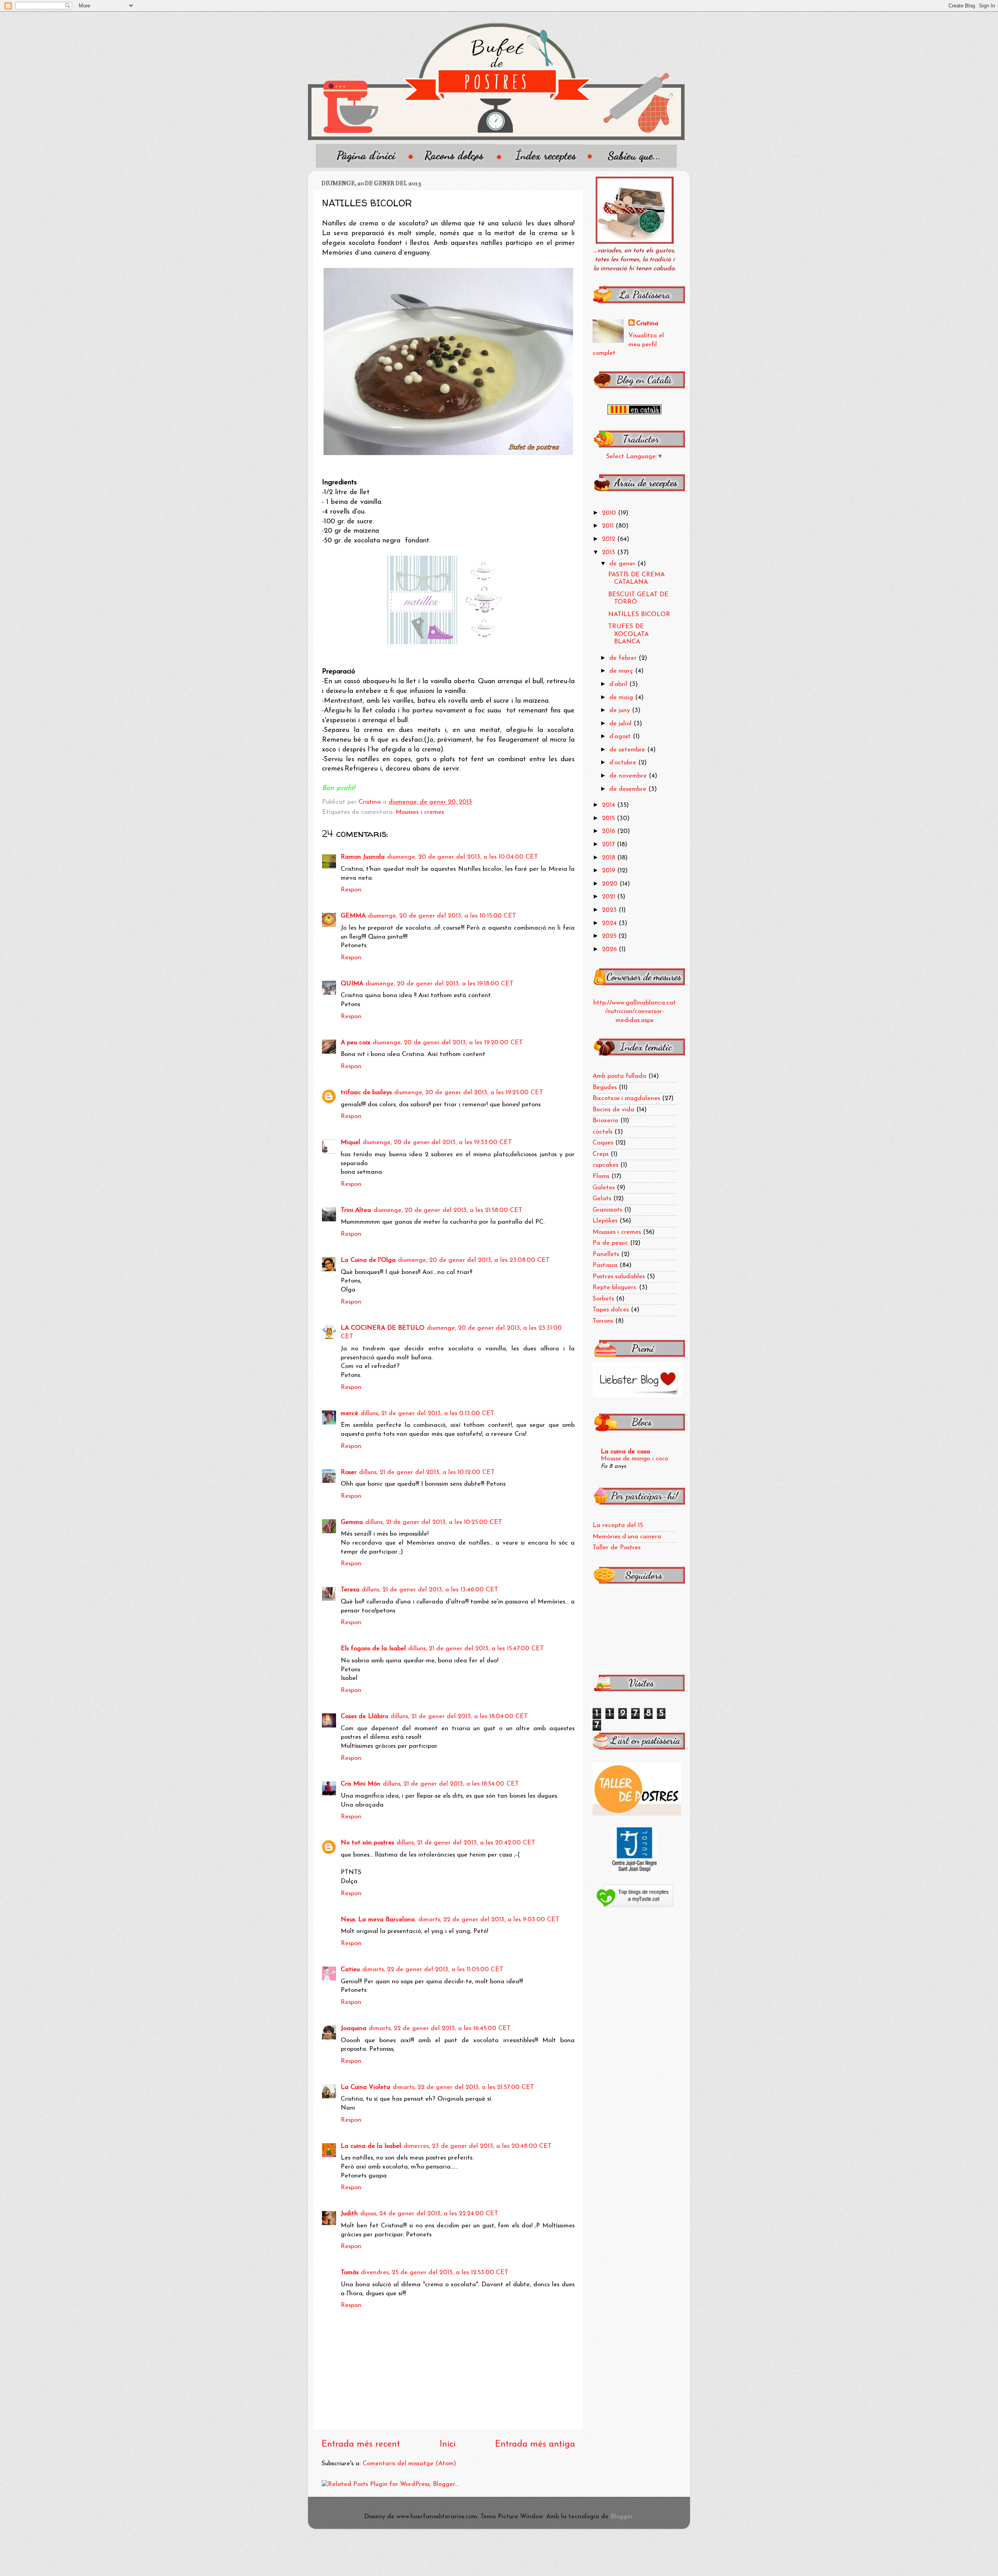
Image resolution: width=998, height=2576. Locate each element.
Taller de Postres (617, 1548)
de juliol (621, 724)
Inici (448, 2444)
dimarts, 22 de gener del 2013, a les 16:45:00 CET (440, 2029)
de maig (622, 698)
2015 (609, 819)
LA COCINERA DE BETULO (383, 1328)
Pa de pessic (610, 1243)
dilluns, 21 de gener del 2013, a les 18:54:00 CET (451, 1784)
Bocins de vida (613, 1110)
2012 (610, 539)
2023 (610, 910)
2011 (609, 526)
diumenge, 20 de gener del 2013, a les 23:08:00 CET (474, 1260)
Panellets (606, 1254)
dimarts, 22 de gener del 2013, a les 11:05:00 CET (433, 1970)
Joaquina (354, 2029)
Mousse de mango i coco (634, 1459)
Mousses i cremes (420, 812)
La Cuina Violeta (365, 2087)
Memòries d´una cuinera (627, 1537)
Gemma (352, 1522)
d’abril (619, 684)
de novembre (629, 776)
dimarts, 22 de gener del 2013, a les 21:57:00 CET (463, 2087)
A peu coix (356, 1043)
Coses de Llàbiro (365, 1717)
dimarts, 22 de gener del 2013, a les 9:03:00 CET (489, 1920)
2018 (610, 858)
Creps (601, 1154)
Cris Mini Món (361, 1784)
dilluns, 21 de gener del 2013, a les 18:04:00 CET (459, 1717)
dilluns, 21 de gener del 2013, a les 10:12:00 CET (427, 1472)
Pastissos (605, 1265)
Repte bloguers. (615, 1288)
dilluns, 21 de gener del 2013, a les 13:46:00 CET (430, 1590)
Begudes (605, 1088)
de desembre (629, 789)
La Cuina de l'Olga (368, 1260)
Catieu (350, 1970)
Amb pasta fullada (619, 1076)
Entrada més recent (361, 2444)
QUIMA (352, 984)
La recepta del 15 (618, 1525)
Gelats (602, 1199)
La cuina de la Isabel (371, 2146)
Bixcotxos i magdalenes (626, 1098)
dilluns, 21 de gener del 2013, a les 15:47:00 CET (476, 1649)
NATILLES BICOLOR (639, 615)
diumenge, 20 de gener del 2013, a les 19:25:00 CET (469, 1093)
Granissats (607, 1210)
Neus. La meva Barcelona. (378, 1920)
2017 (609, 845)
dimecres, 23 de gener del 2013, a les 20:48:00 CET (478, 2146)
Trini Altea (356, 1210)
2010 (610, 513)
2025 (610, 936)
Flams (601, 1176)
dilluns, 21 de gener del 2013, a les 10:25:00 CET (434, 1522)
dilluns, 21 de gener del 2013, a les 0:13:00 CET (427, 1414)
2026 (610, 950)
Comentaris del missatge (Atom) (409, 2464)
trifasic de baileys (366, 1093)
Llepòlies (605, 1221)
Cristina (647, 324)
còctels (603, 1132)
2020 (611, 884)
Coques (603, 1143)
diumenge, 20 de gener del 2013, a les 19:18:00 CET (440, 984)
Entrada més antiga (535, 2444)
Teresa (350, 1590)
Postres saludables (619, 1277)
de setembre (628, 750)
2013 (610, 553)
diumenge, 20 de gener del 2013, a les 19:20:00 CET (448, 1043)
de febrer (624, 658)
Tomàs (350, 2273)
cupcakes (605, 1165)
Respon (351, 890)
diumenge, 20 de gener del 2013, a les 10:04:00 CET (463, 857)
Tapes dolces (611, 1310)
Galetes (604, 1188)
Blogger (622, 2517)
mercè (349, 1414)
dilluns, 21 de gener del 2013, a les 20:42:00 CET (466, 1843)
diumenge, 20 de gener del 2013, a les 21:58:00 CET (448, 1210)
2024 (610, 923)
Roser (349, 1472)
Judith (349, 2214)
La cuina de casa (626, 1452)
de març (622, 671)
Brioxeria (605, 1121)
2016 (610, 831)
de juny (621, 710)
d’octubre (624, 763)
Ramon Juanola (363, 857)
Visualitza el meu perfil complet (628, 345)
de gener (623, 564)
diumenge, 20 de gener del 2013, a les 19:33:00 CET (437, 1143)
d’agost (621, 737)
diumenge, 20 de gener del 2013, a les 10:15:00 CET (442, 916)
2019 (610, 871)
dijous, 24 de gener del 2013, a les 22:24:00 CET (429, 2214)
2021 (610, 897)
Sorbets (603, 1299)
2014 (610, 805)
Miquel (350, 1143)
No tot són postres (367, 1843)
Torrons (603, 1321)
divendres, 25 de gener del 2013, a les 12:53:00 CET (435, 2273)
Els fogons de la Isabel (373, 1649)
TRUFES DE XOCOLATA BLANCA (628, 634)
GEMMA (353, 916)
